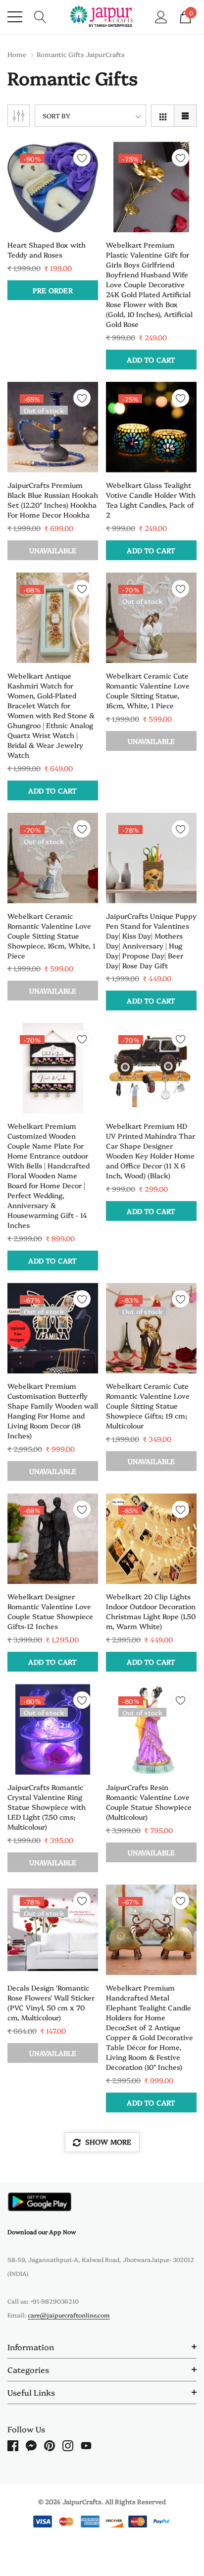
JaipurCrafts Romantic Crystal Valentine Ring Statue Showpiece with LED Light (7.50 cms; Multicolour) (47, 1807)
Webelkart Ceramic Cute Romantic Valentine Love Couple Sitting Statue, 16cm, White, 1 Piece (148, 690)
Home (17, 54)
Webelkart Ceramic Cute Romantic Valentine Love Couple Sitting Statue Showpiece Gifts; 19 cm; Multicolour (148, 1406)
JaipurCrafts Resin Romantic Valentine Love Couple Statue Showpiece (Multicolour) (149, 1802)
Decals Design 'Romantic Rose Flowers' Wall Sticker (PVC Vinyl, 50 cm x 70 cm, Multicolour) (51, 2002)
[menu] (15, 17)
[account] (161, 16)
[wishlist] (82, 158)
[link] (53, 187)
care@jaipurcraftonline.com (69, 2315)
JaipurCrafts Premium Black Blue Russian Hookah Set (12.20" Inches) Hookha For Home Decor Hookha (53, 500)
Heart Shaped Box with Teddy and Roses (47, 250)
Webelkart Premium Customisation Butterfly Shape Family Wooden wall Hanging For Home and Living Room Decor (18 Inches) (53, 1411)
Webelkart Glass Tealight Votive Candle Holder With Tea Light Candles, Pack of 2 (151, 500)
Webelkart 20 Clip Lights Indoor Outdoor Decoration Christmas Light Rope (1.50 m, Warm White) (151, 1611)
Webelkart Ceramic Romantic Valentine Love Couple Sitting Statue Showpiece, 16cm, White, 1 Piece (51, 936)
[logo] (102, 17)
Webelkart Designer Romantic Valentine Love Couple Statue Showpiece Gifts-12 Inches (50, 1611)
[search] (40, 16)
